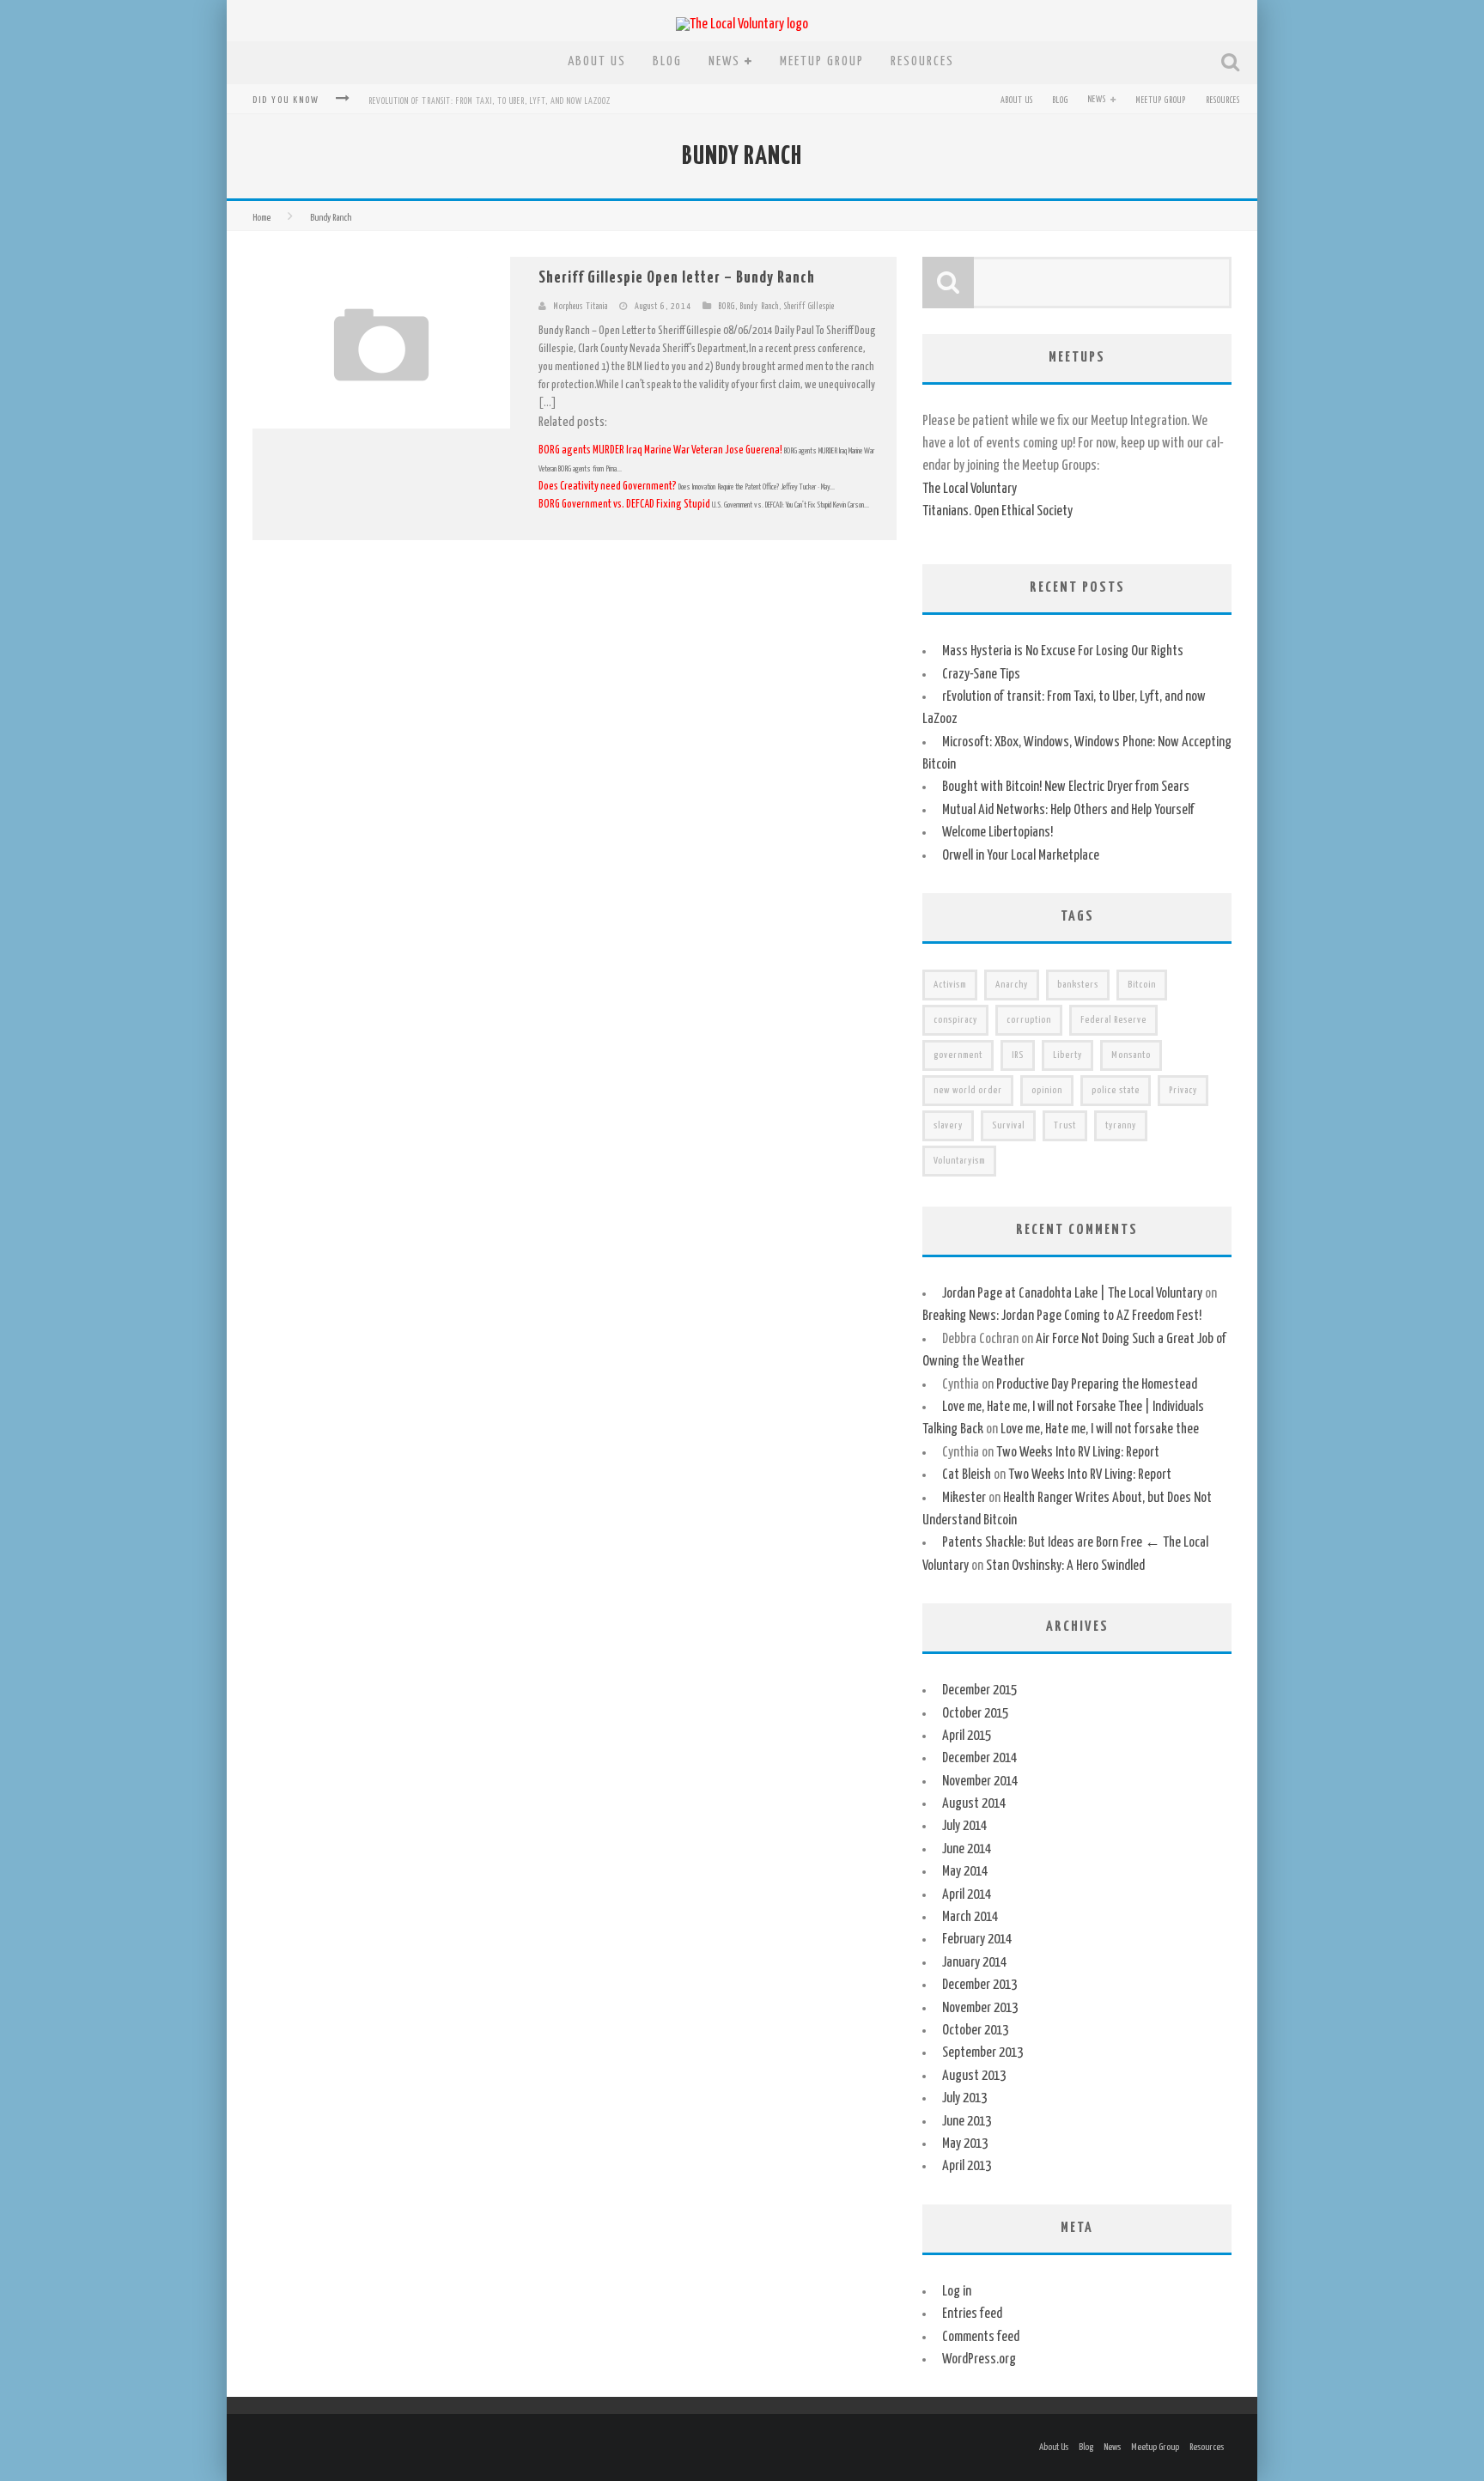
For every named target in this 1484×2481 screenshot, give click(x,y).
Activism (950, 985)
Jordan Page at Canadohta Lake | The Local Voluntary (1072, 1294)
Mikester (964, 1498)
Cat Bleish (967, 1475)
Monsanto (1131, 1055)
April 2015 (967, 1736)
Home (262, 218)
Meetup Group (822, 61)
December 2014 (979, 1758)
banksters (1078, 985)
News (724, 61)
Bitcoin (1142, 985)
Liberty (1067, 1055)
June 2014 (967, 1849)
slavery (948, 1125)
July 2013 (964, 2098)
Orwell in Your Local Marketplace (1021, 856)
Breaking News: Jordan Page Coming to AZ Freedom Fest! (1062, 1316)
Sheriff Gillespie (809, 307)
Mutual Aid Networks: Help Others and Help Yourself (1068, 810)
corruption (1029, 1020)
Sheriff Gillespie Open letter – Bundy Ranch (677, 278)
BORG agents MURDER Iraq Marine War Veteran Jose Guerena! (661, 450)
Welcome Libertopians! (997, 833)
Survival (1008, 1125)
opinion (1047, 1090)
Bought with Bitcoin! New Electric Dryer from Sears (1066, 787)
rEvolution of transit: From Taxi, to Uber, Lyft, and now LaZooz (490, 101)
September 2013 (982, 2053)
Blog (667, 61)
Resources (922, 61)
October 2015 (975, 1714)
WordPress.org (979, 2359)
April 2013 (967, 2166)
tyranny (1121, 1125)
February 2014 (977, 1940)
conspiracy (955, 1020)
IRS (1018, 1055)
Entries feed (972, 2314)
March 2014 (970, 1917)
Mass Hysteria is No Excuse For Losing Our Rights (1063, 651)
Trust (1065, 1125)
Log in (957, 2292)
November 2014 (980, 1782)
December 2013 (979, 1985)
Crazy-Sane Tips (981, 675)
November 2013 (980, 2008)
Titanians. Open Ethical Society (997, 511)
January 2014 (974, 1963)
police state (1116, 1090)
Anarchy (1012, 985)
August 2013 (974, 2076)
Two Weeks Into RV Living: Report (1078, 1453)
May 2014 (965, 1872)
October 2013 (975, 2031)
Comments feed (981, 2337)
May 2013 (965, 2144)
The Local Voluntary (970, 489)
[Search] (1232, 63)
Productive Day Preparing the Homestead (1097, 1385)
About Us (597, 61)
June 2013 (967, 2122)
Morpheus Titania (581, 307)
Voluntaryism (959, 1161)
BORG (727, 307)
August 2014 (974, 1804)
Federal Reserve (1113, 1020)
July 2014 (964, 1826)
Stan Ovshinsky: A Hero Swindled (1065, 1566)
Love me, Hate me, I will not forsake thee (1100, 1429)
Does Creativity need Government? (608, 486)
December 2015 (979, 1690)
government (958, 1055)
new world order (968, 1090)
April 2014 (967, 1895)
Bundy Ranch (760, 307)
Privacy (1183, 1090)
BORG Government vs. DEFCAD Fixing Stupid (625, 505)
